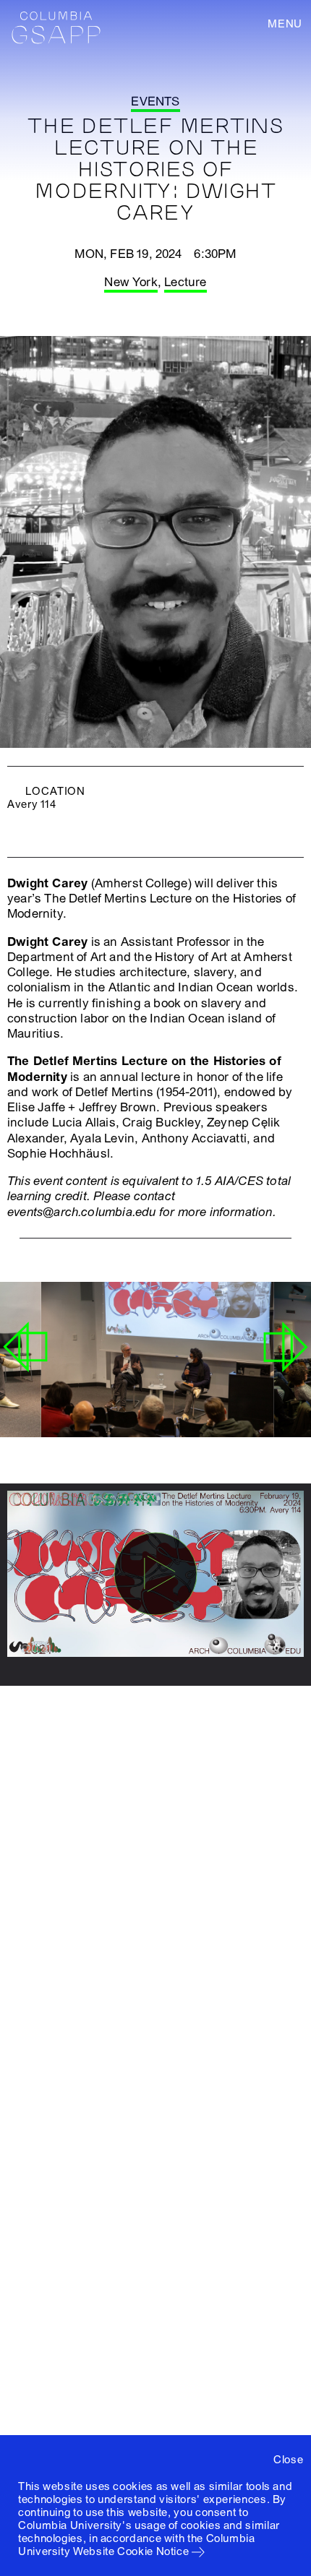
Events (155, 102)
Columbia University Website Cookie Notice (137, 2545)
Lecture (185, 282)
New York (131, 282)
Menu (285, 24)
